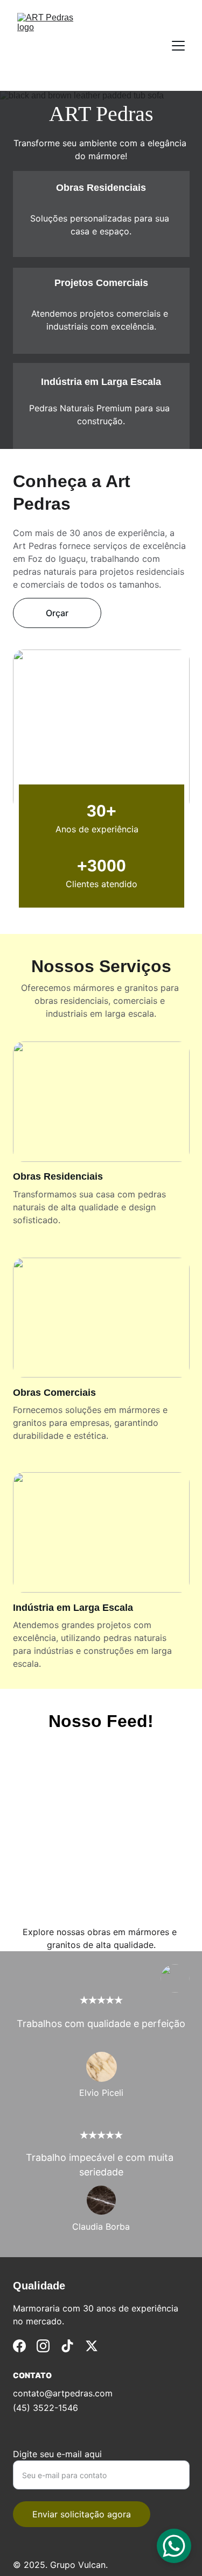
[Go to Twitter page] (92, 2346)
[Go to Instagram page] (43, 2346)
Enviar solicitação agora (82, 2514)
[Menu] (178, 46)
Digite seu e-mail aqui (57, 2454)
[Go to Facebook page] (19, 2346)
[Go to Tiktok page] (67, 2346)
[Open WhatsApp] (174, 2546)
